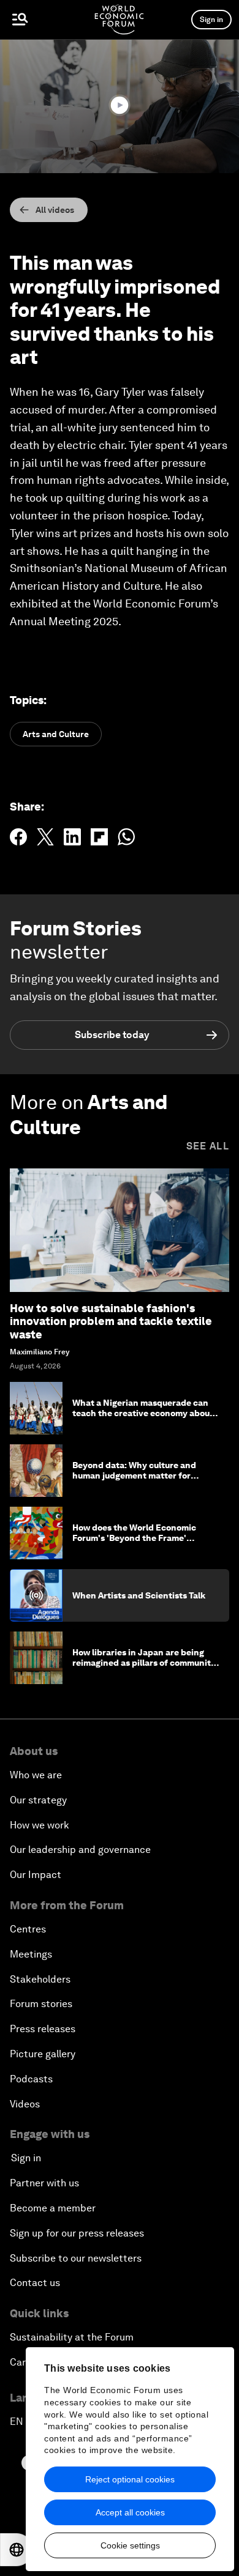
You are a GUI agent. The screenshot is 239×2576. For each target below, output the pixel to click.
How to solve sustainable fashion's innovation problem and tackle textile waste (111, 1321)
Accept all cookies (130, 2512)
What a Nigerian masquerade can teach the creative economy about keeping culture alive (143, 1413)
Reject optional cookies (130, 2479)
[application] (120, 106)
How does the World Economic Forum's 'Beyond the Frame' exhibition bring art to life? (134, 1538)
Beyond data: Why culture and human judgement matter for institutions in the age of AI (134, 1475)
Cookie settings (130, 2545)
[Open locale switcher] (17, 2550)
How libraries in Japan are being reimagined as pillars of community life (144, 1663)
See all (208, 1146)
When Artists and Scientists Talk (139, 1595)
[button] (120, 105)
